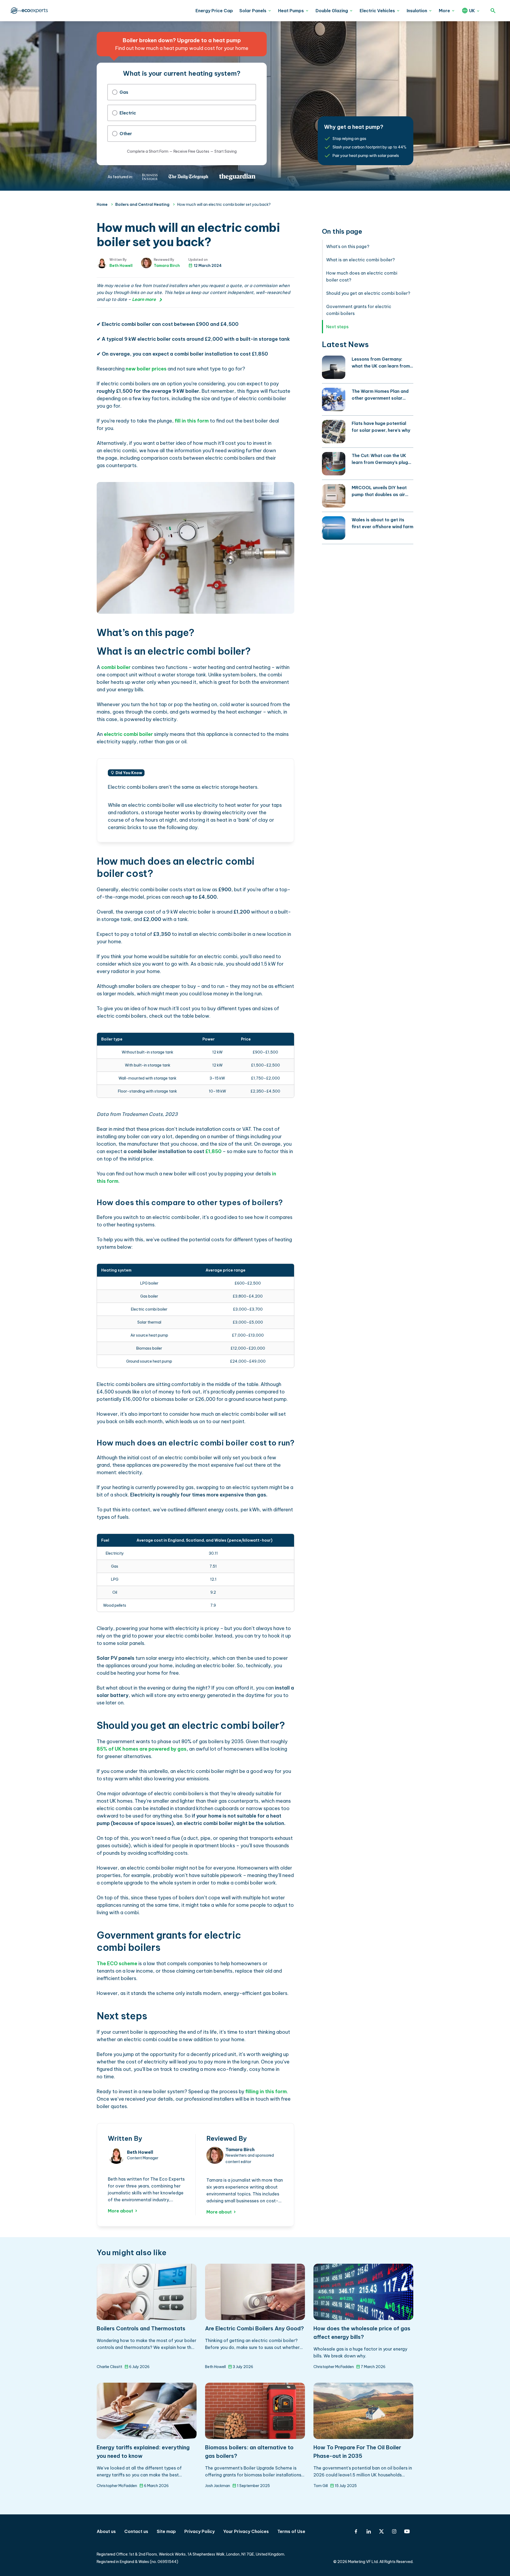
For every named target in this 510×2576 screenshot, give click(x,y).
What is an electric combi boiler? (360, 260)
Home (102, 204)
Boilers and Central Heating (142, 204)
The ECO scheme (117, 1963)
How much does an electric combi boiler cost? (362, 276)
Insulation (417, 11)
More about (120, 2211)
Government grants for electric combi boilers (359, 310)
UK (472, 11)
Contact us (136, 2531)
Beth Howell (121, 266)
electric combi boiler (128, 734)
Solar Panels (253, 11)
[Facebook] (356, 2531)
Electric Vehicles (377, 11)
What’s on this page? (348, 246)
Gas (124, 92)
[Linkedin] (369, 2531)
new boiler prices (146, 369)
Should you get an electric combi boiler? (368, 293)
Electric (128, 113)
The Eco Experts (29, 11)
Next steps (337, 327)
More (444, 11)
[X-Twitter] (381, 2531)
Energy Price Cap (214, 11)
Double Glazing (332, 11)
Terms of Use (291, 2531)
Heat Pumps (291, 11)
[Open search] (493, 11)
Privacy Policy (199, 2531)
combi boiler (116, 667)
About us (106, 2531)
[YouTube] (407, 2531)
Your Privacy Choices (246, 2531)
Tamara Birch (167, 266)
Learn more (144, 299)
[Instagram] (394, 2531)
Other (126, 134)
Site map (166, 2531)
